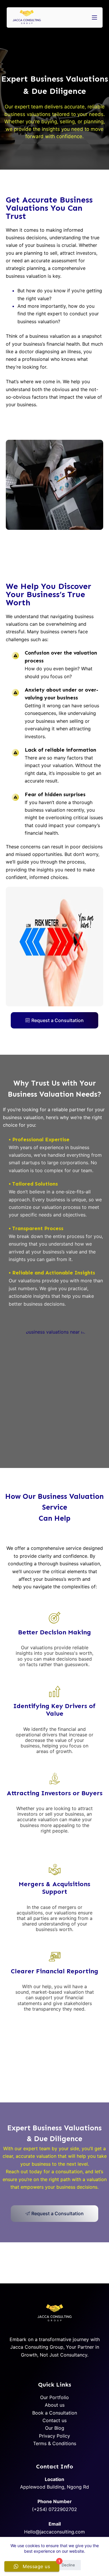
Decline (68, 2565)
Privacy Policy (54, 2436)
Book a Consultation (55, 2413)
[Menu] (94, 17)
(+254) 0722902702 (54, 2509)
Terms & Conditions (55, 2443)
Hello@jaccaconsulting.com (54, 2532)
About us (55, 2405)
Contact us (54, 2420)
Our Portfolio (54, 2397)
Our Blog (55, 2428)
